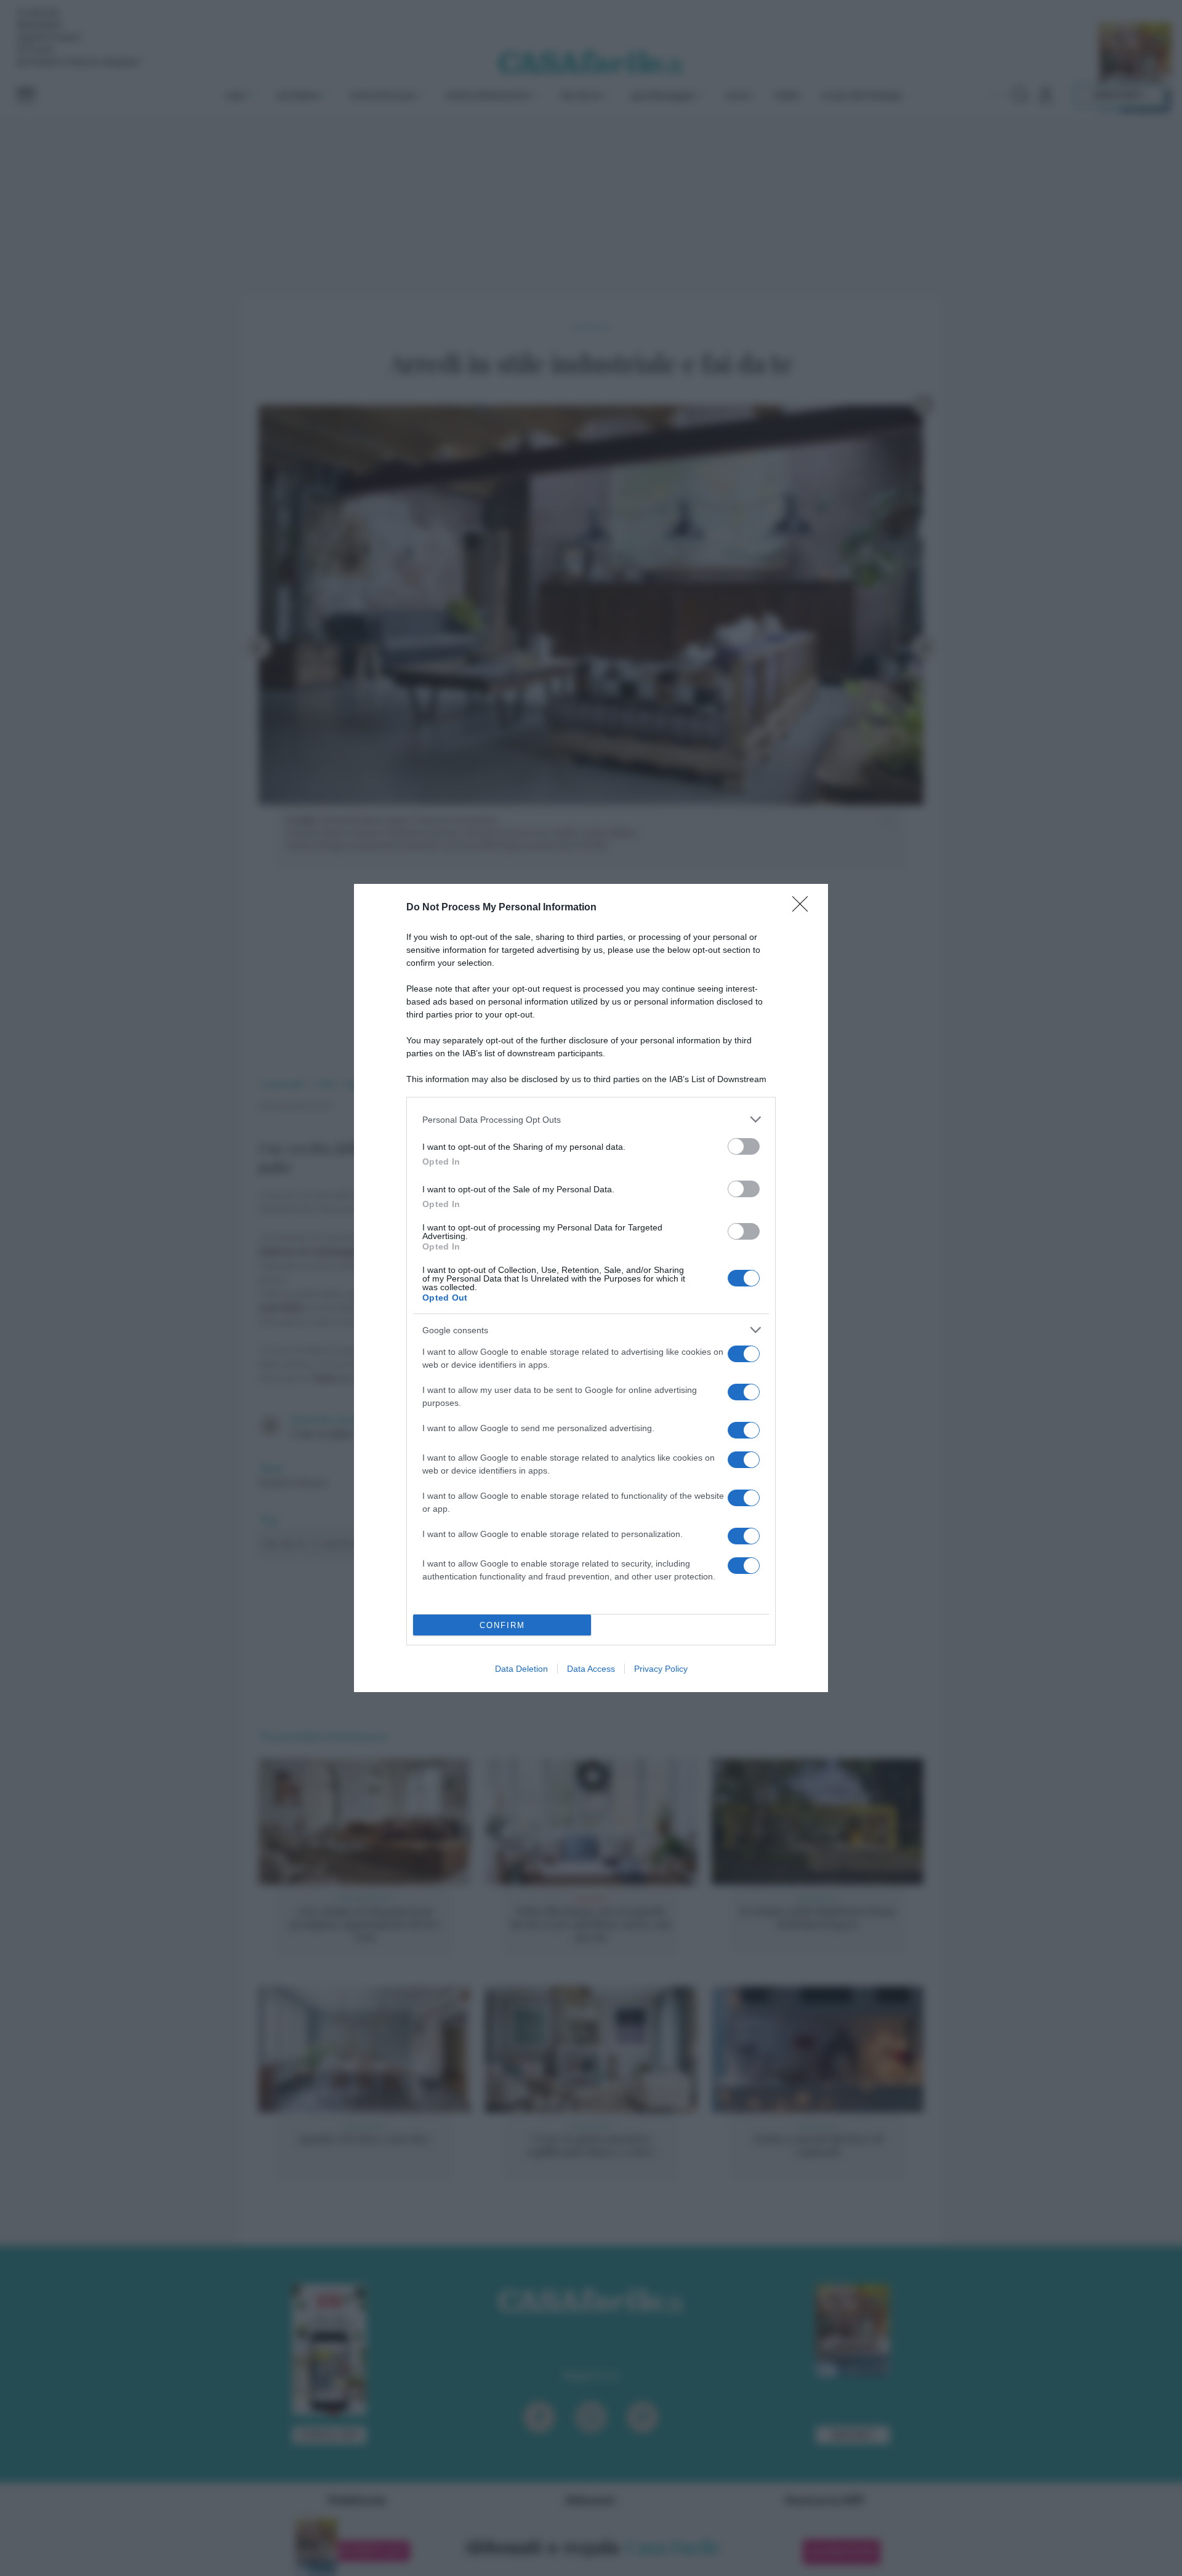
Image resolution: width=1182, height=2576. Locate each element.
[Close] (804, 908)
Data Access (591, 1669)
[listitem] (591, 1119)
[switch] (744, 1146)
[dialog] (591, 1288)
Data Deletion (521, 1669)
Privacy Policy (661, 1669)
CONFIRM (502, 1625)
